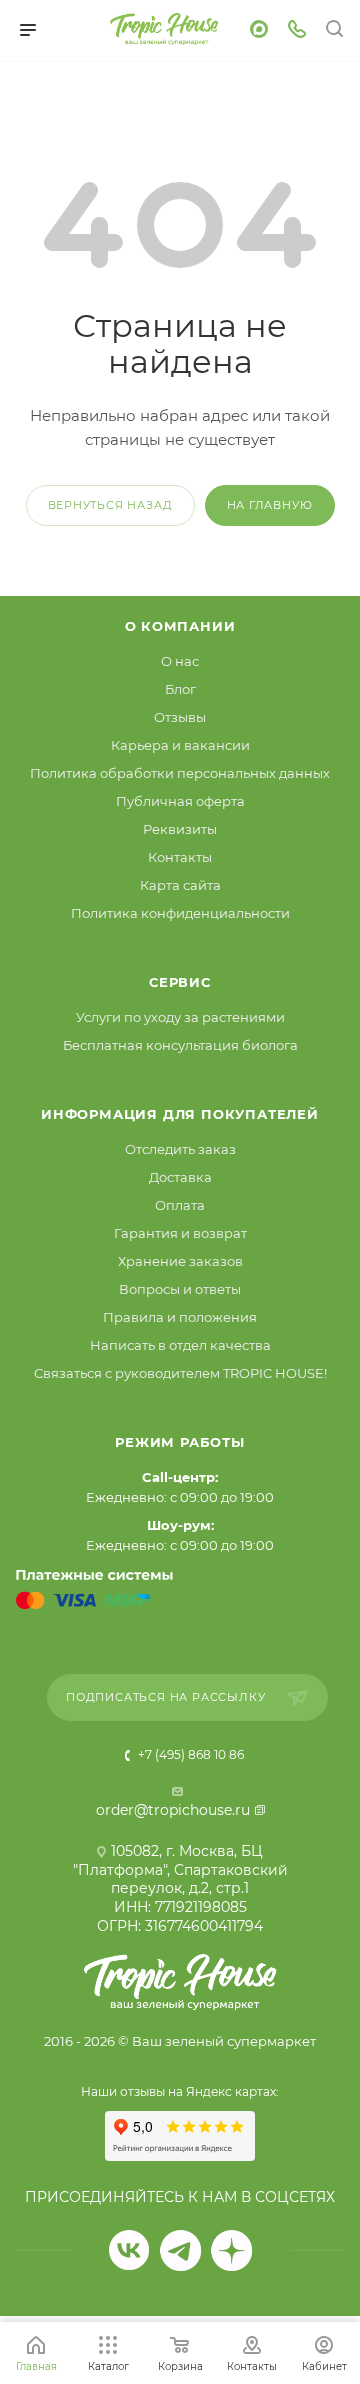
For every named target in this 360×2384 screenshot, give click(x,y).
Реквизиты (180, 829)
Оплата (180, 1205)
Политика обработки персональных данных (180, 773)
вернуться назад (110, 505)
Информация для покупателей (180, 1114)
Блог (180, 689)
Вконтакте (129, 2250)
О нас (180, 661)
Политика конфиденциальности (180, 913)
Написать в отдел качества (180, 1345)
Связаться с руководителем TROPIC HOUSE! (180, 1373)
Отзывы (180, 717)
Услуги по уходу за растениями (180, 1017)
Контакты (180, 857)
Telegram (180, 2250)
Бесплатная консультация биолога (180, 1045)
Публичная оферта (180, 801)
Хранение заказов (180, 1261)
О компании (180, 626)
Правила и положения (180, 1317)
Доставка (180, 1177)
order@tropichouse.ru (173, 1810)
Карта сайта (180, 885)
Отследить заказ (180, 1149)
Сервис (180, 982)
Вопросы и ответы (180, 1289)
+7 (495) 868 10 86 (189, 1754)
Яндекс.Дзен (231, 2250)
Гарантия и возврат (180, 1233)
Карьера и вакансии (180, 745)
